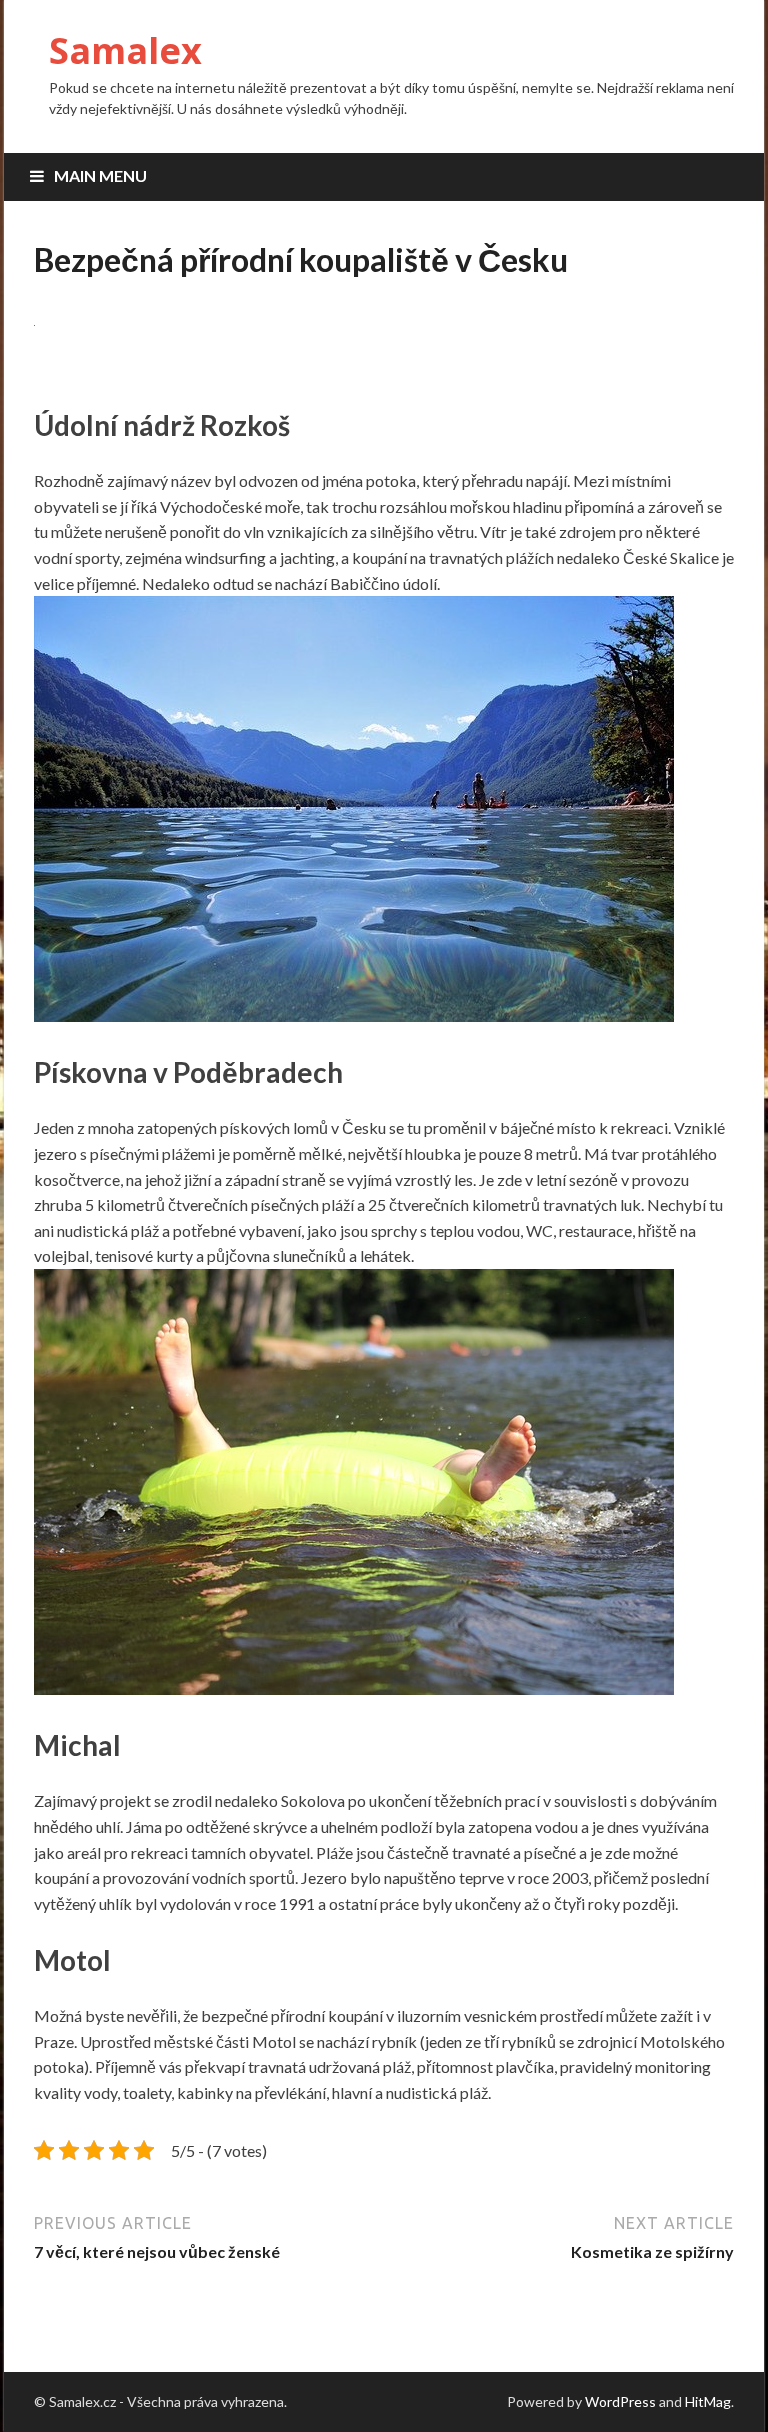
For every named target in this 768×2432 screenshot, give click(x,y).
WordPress (620, 2401)
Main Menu (100, 175)
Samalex (125, 50)
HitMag (708, 2401)
